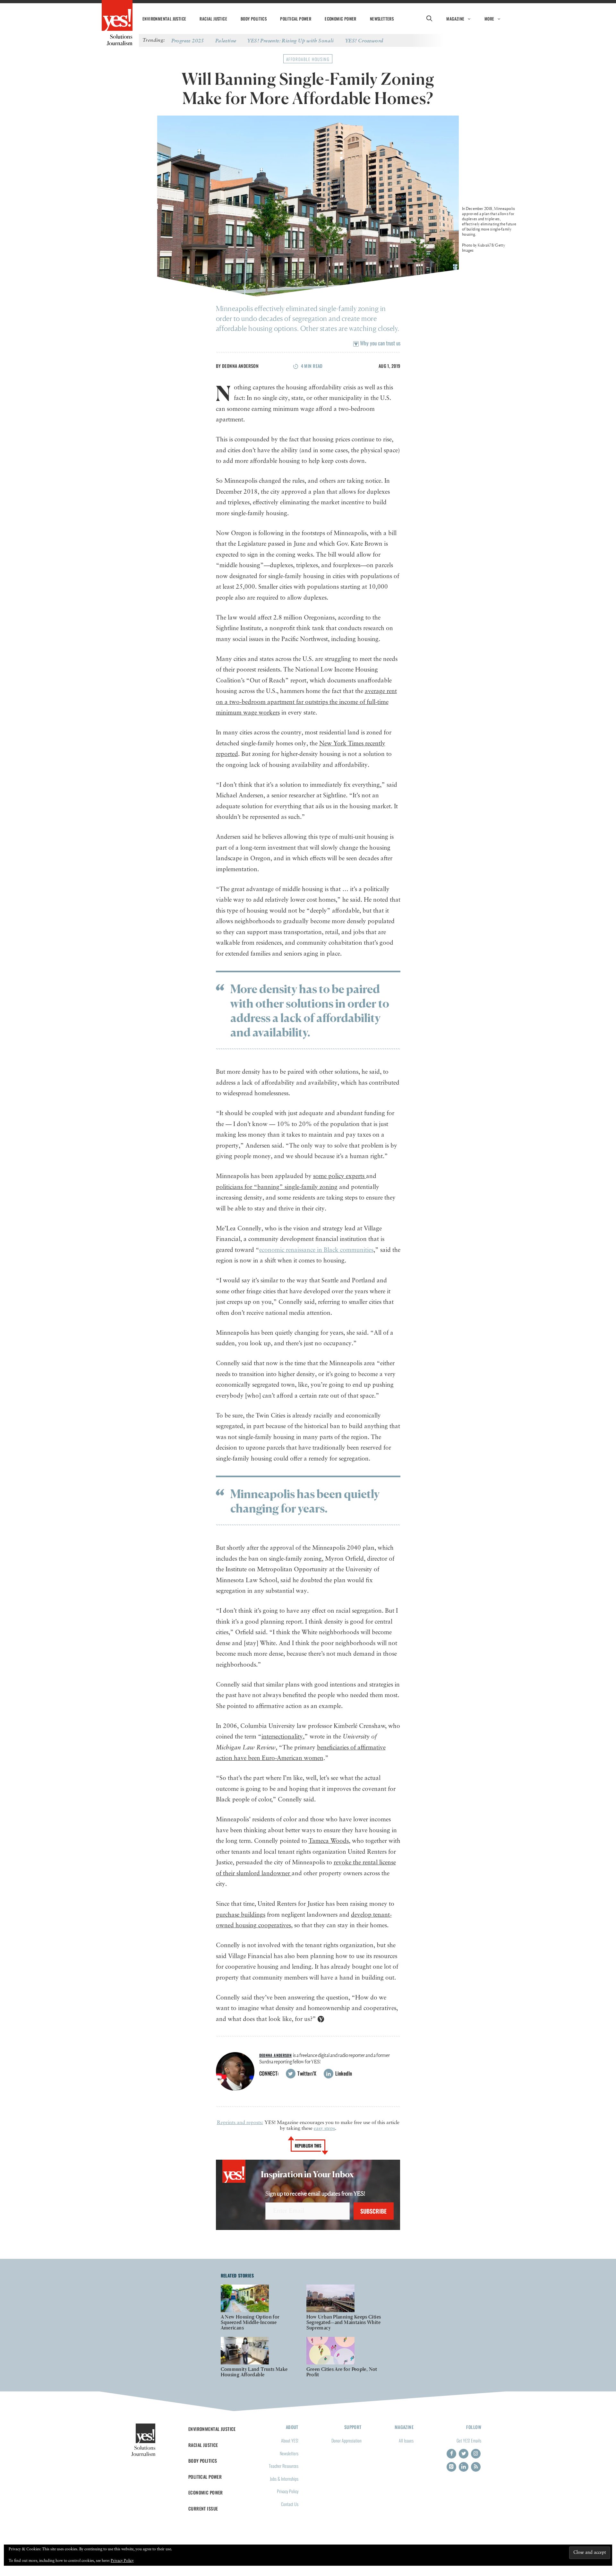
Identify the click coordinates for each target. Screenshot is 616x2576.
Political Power (296, 19)
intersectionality (282, 1737)
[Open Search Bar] (429, 19)
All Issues (406, 2440)
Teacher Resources (284, 2466)
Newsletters (382, 19)
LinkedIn (343, 2073)
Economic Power (341, 19)
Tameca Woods (329, 1841)
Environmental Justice (164, 19)
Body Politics (254, 19)
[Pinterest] (451, 2467)
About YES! (290, 2440)
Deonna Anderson (240, 366)
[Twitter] (464, 2454)
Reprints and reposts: (240, 2123)
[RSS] (476, 2467)
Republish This (308, 2146)
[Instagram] (476, 2454)
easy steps (324, 2129)
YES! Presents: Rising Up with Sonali (291, 40)
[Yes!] (117, 16)
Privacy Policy (288, 2491)
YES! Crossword (364, 40)
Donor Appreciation (346, 2440)
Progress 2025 (188, 40)
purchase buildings (241, 1915)
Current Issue (203, 2508)
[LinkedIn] (464, 2467)
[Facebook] (451, 2454)
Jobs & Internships (284, 2479)
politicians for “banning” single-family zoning (277, 1187)
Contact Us (290, 2504)
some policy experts (340, 1176)
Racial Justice (213, 19)
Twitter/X (306, 2073)
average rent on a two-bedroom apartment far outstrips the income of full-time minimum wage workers (306, 702)
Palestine (226, 40)
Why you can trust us (380, 343)
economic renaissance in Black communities (316, 1250)
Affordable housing (308, 59)
